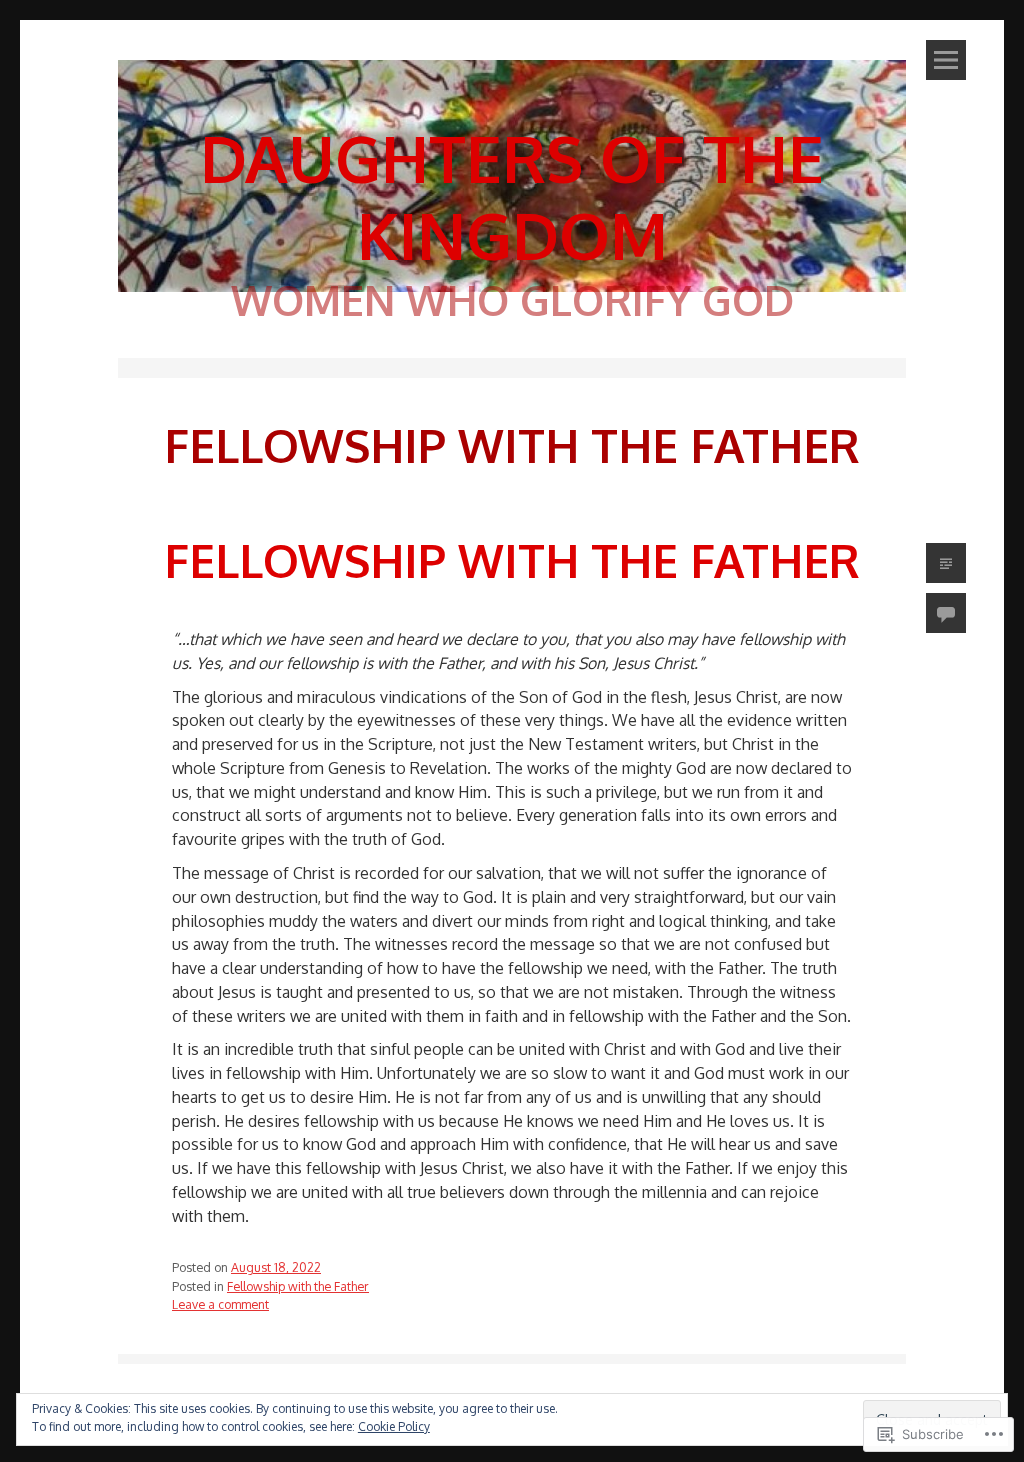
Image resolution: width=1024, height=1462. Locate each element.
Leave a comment (220, 1304)
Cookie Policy (394, 1426)
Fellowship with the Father (512, 560)
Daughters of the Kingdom (512, 196)
